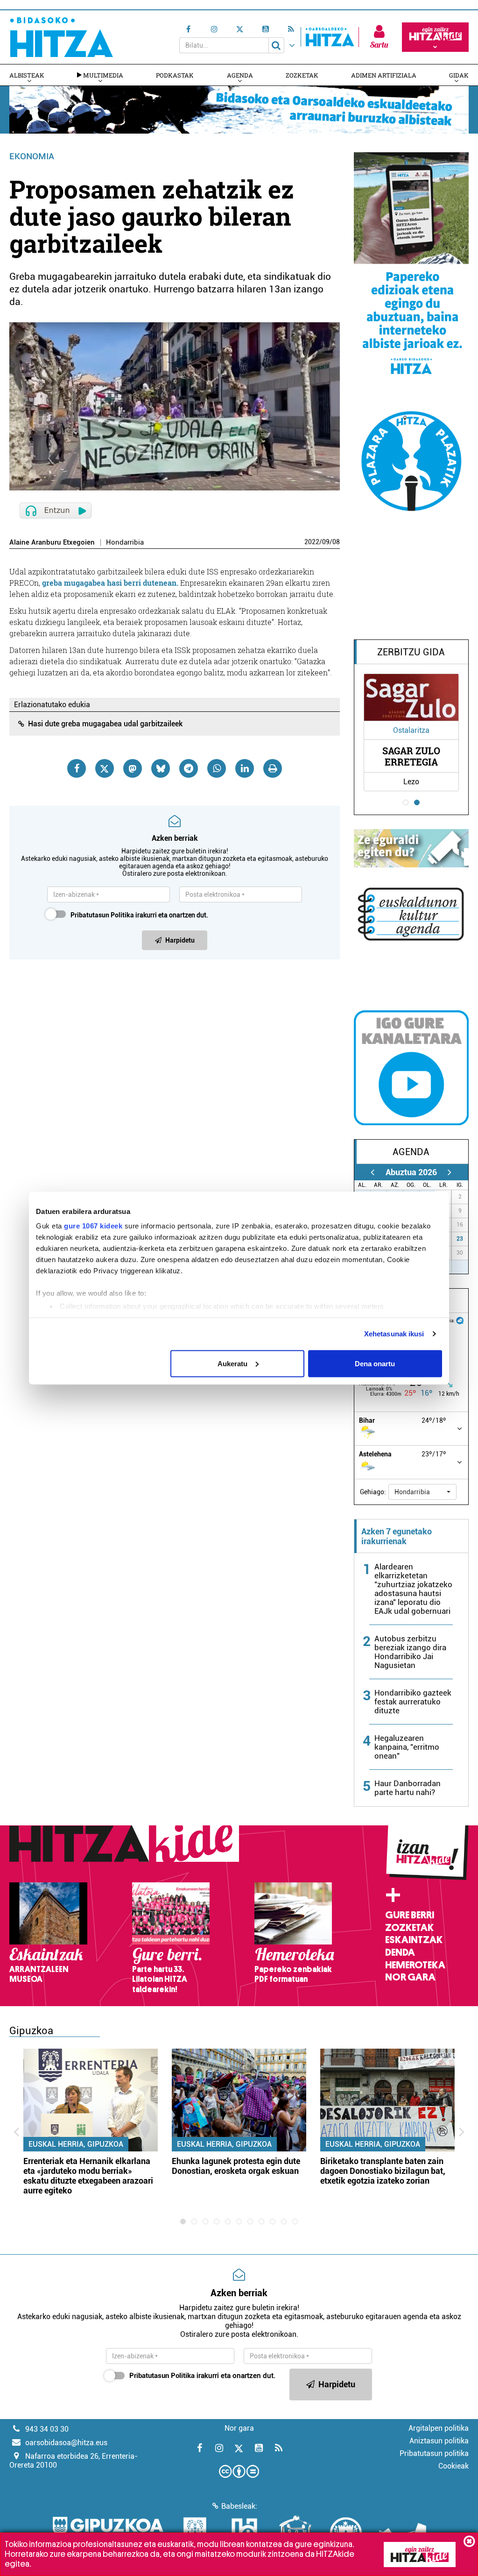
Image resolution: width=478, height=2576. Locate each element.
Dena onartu (375, 1363)
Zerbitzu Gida (411, 652)
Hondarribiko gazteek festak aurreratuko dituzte (413, 1702)
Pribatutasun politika (434, 2453)
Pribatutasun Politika (102, 915)
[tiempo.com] (460, 1320)
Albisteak (27, 75)
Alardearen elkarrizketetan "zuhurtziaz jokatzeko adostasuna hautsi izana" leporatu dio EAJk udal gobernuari (413, 1589)
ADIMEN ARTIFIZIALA (384, 75)
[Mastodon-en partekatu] (133, 768)
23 (460, 1239)
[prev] (373, 1172)
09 (326, 542)
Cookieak (453, 2466)
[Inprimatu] (273, 768)
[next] (450, 1172)
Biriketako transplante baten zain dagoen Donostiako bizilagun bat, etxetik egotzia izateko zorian (383, 2171)
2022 (312, 542)
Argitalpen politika (439, 2428)
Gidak (459, 75)
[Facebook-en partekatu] (77, 768)
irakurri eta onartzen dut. (139, 915)
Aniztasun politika (439, 2441)
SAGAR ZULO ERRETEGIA (411, 756)
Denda (400, 1952)
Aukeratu (232, 1363)
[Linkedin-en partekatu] (245, 768)
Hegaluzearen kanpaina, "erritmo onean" (407, 1747)
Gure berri (410, 1915)
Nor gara (410, 1977)
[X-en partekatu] (105, 768)
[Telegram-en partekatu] (189, 768)
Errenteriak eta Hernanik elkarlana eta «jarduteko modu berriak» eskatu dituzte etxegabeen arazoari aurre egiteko (88, 2176)
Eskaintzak (414, 1940)
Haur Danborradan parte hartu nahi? (408, 1788)
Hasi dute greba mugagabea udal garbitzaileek (105, 724)
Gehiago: (373, 1492)
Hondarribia (125, 543)
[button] (422, 1492)
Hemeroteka (415, 1965)
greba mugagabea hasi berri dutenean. (110, 583)
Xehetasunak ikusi (394, 1334)
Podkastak (175, 75)
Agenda (240, 75)
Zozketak (302, 75)
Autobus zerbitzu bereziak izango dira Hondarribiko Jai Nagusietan (410, 1652)
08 (336, 542)
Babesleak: (239, 2506)
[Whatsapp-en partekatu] (217, 768)
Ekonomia (32, 156)
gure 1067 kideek (93, 1226)
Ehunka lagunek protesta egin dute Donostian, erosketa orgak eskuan (236, 2166)
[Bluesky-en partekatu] (161, 768)
